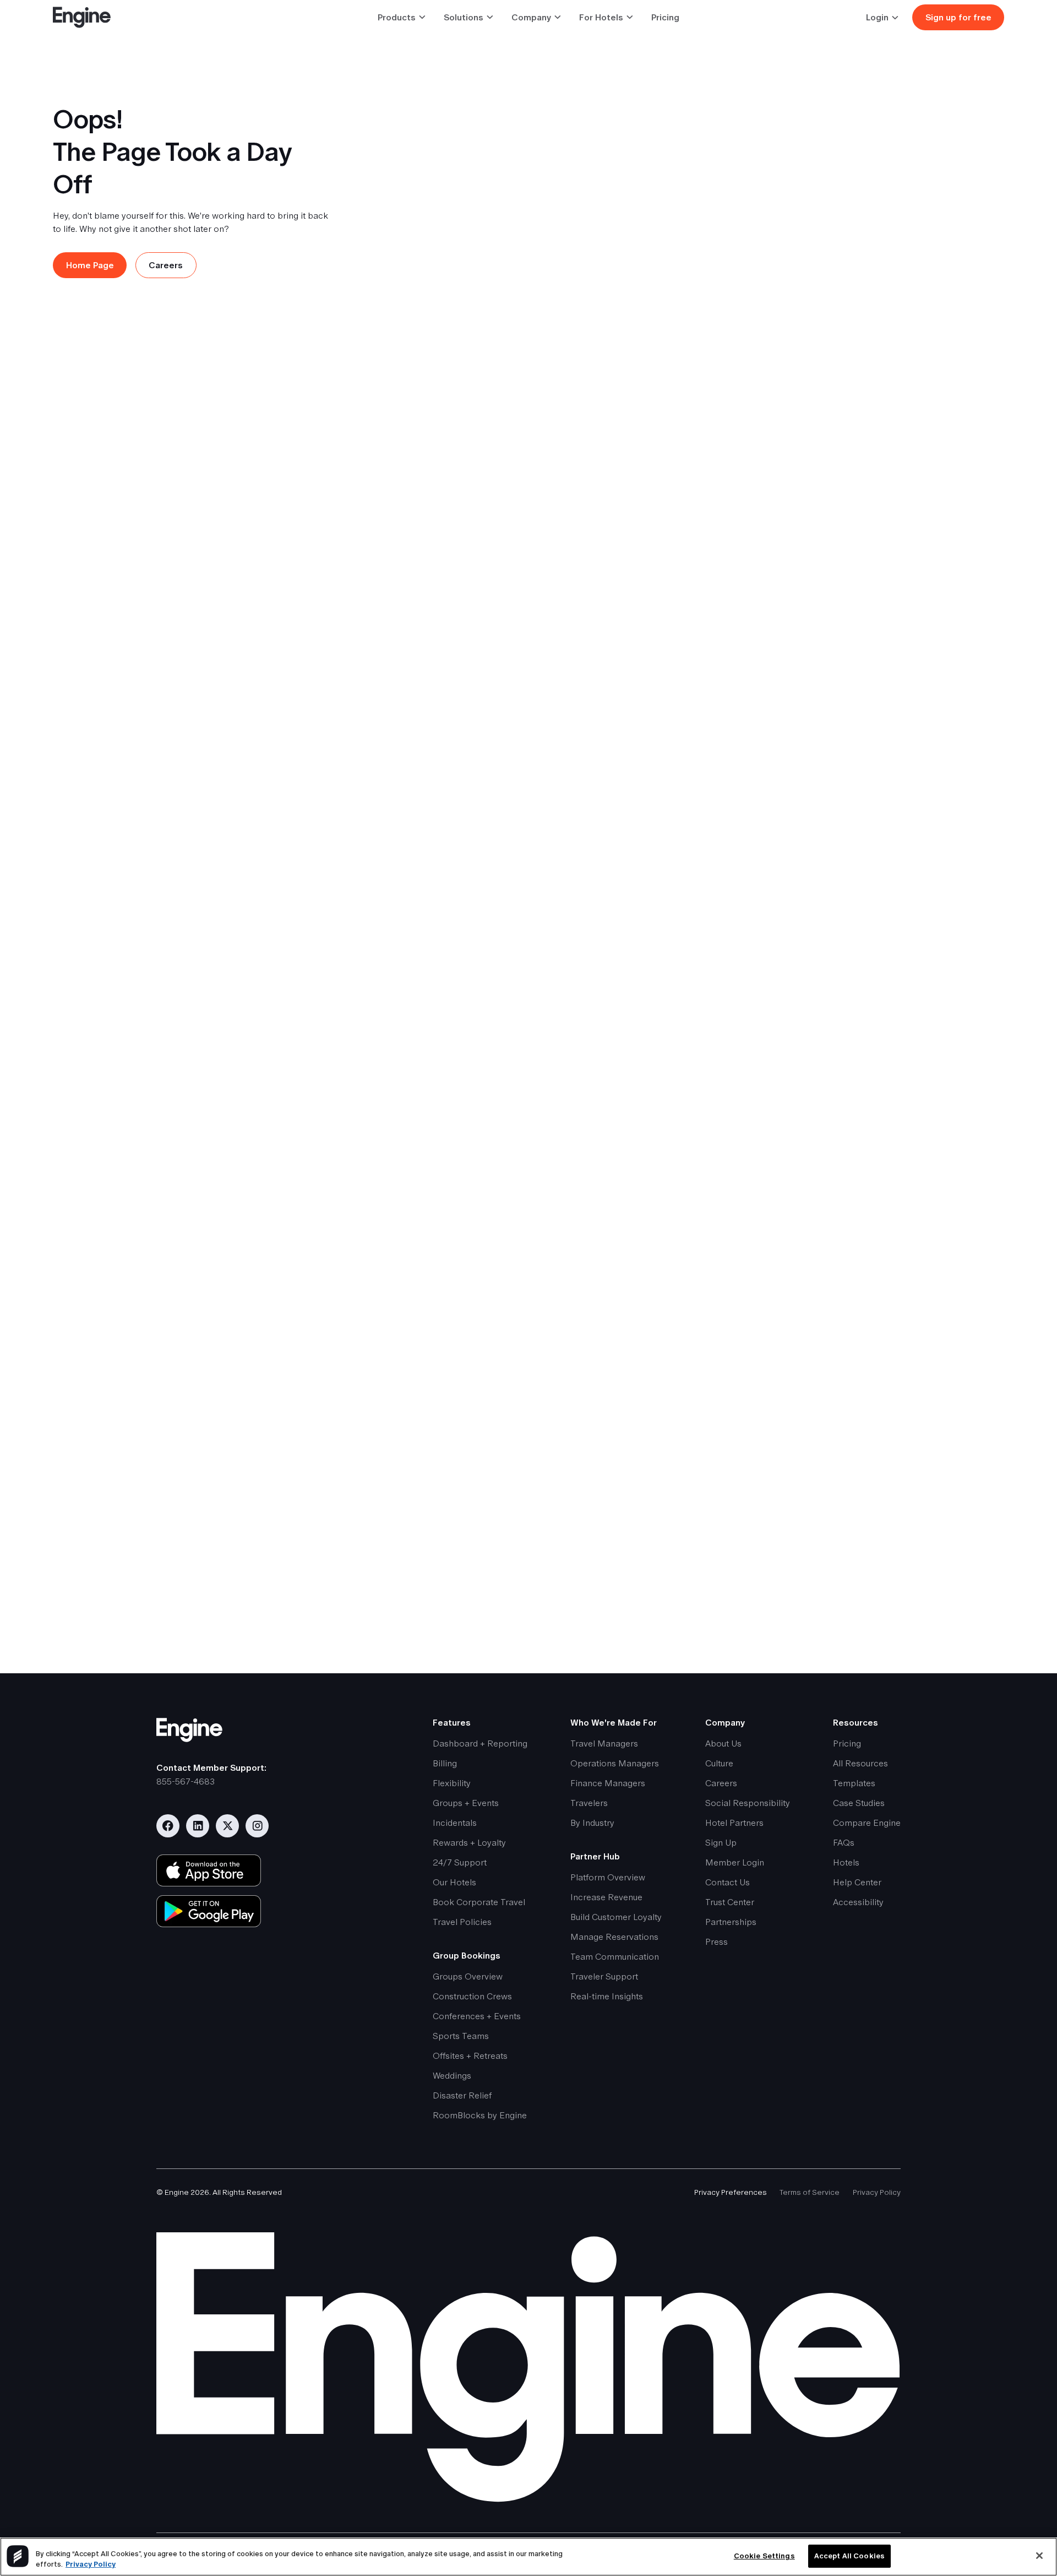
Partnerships (731, 1922)
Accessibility (858, 1902)
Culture (719, 1763)
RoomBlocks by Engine (480, 2115)
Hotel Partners (734, 1823)
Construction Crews (472, 1996)
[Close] (1039, 2556)
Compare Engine (867, 1823)
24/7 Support (460, 1862)
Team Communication (615, 1957)
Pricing (665, 17)
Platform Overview (608, 1877)
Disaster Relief (462, 2095)
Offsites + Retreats (470, 2056)
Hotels (846, 1862)
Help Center (857, 1882)
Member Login (735, 1862)
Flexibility (452, 1783)
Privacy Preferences (731, 2192)
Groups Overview (468, 1976)
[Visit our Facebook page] (168, 1826)
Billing (445, 1763)
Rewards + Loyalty (469, 1843)
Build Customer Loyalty (616, 1917)
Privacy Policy (877, 2192)
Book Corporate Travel (479, 1902)
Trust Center (730, 1902)
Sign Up (721, 1843)
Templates (854, 1783)
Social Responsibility (748, 1803)
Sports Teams (461, 2036)
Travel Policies (462, 1922)
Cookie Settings (764, 2556)
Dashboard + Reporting (480, 1743)
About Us (723, 1743)
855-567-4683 (186, 1781)
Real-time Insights (607, 1996)
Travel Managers (604, 1743)
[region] (528, 2557)
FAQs (844, 1843)
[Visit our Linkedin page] (198, 1826)
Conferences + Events (477, 2016)
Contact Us (728, 1882)
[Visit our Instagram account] (257, 1826)
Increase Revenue (606, 1897)
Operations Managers (615, 1763)
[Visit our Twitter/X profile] (227, 1826)
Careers (721, 1783)
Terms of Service (810, 2192)
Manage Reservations (614, 1937)
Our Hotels (454, 1882)
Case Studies (859, 1803)
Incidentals (455, 1823)
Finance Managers (608, 1783)
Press (717, 1942)
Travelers (589, 1803)
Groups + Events (466, 1803)
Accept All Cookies (849, 2556)
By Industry (592, 1823)
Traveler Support (604, 1976)
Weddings (452, 2076)
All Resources (860, 1763)
